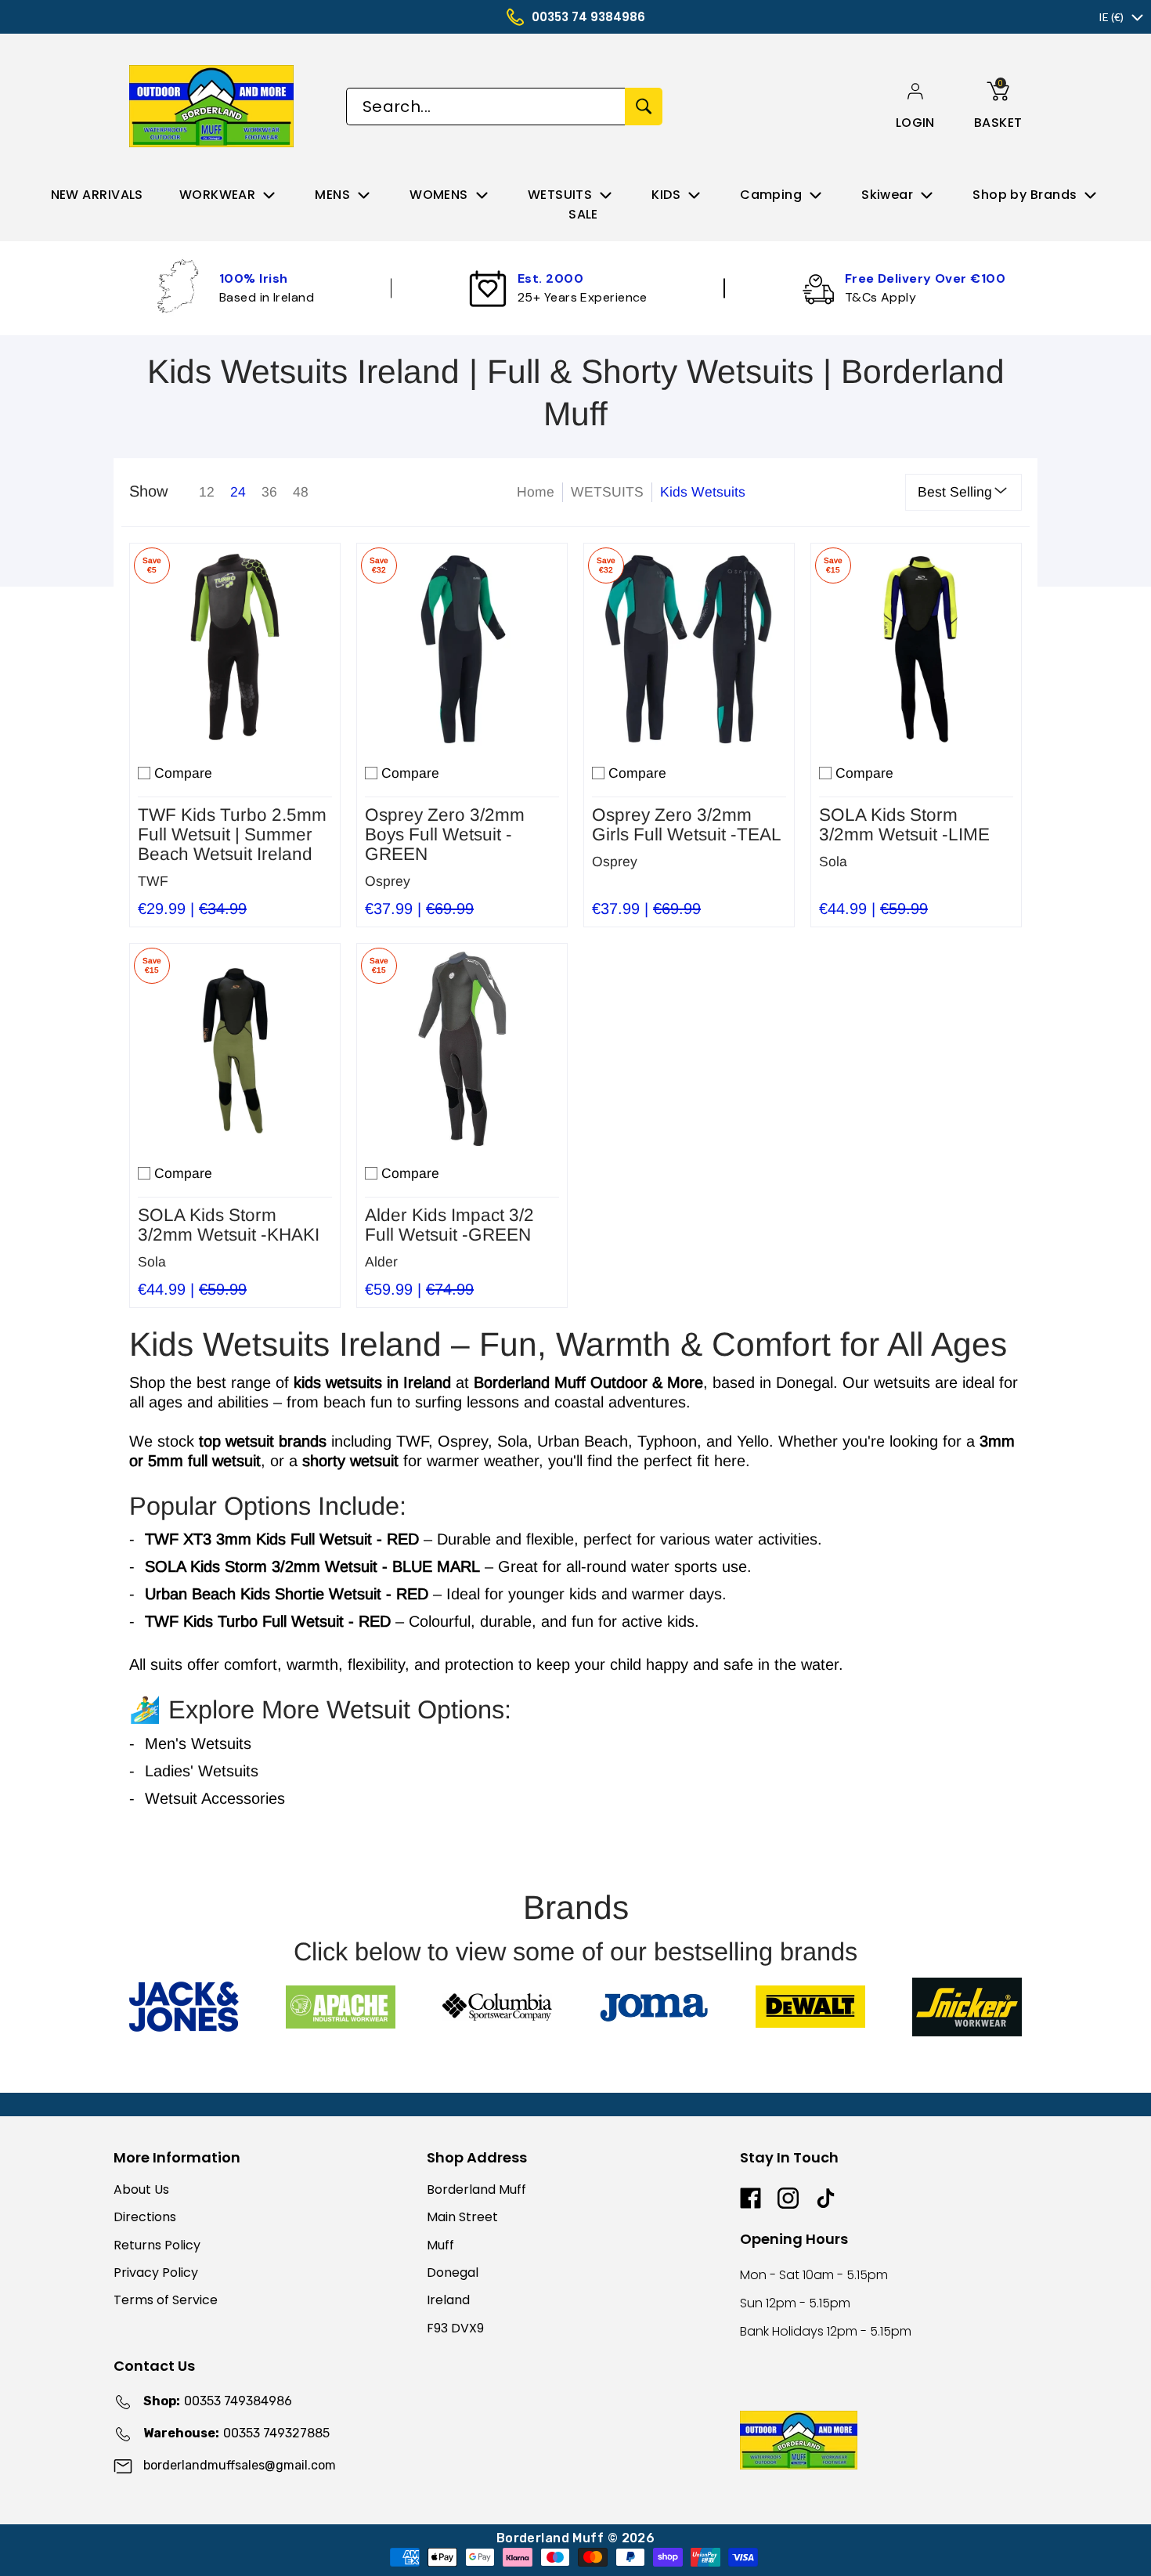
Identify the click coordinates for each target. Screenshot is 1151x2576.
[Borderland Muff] (214, 106)
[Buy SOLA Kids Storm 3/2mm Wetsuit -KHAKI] (235, 1049)
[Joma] (654, 2007)
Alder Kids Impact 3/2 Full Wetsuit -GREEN (449, 1225)
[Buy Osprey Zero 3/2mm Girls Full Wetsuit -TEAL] (689, 649)
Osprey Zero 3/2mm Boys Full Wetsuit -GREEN (445, 835)
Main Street (462, 2217)
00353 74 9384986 (588, 17)
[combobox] (485, 107)
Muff (440, 2245)
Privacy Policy (156, 2273)
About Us (141, 2189)
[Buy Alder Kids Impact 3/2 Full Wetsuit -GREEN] (462, 1049)
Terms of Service (166, 2300)
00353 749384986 (218, 2401)
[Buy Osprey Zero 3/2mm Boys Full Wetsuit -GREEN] (462, 649)
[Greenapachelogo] (341, 2007)
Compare (183, 773)
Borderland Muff (476, 2189)
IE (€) (1111, 17)
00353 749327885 (236, 2433)
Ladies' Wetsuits (202, 1771)
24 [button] (238, 492)
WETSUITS (607, 492)
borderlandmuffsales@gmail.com (240, 2465)
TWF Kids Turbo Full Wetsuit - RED (268, 1621)
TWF (153, 881)
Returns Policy (157, 2245)
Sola (833, 862)
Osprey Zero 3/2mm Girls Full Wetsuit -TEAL (687, 825)
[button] (915, 123)
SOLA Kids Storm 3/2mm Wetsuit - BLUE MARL (312, 1566)
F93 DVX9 (455, 2328)
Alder (381, 1262)
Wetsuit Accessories (215, 1798)
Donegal (453, 2273)
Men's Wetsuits (198, 1743)
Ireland (448, 2300)
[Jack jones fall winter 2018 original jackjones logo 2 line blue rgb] (184, 2007)
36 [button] (269, 492)
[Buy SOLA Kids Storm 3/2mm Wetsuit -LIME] (916, 649)
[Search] (644, 107)
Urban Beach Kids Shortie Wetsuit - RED (287, 1594)
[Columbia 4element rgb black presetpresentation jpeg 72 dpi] (497, 2007)
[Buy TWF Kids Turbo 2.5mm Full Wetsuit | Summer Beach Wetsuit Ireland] (235, 649)
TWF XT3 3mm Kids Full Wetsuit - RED (282, 1539)
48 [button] (301, 492)
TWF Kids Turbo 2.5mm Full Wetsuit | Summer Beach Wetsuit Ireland (232, 835)
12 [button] (207, 492)
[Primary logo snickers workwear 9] (967, 2007)
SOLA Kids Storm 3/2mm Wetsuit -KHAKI (229, 1225)
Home (536, 492)
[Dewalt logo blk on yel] (810, 2007)
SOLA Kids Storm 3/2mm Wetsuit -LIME (904, 825)
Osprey (388, 881)
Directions (145, 2217)
